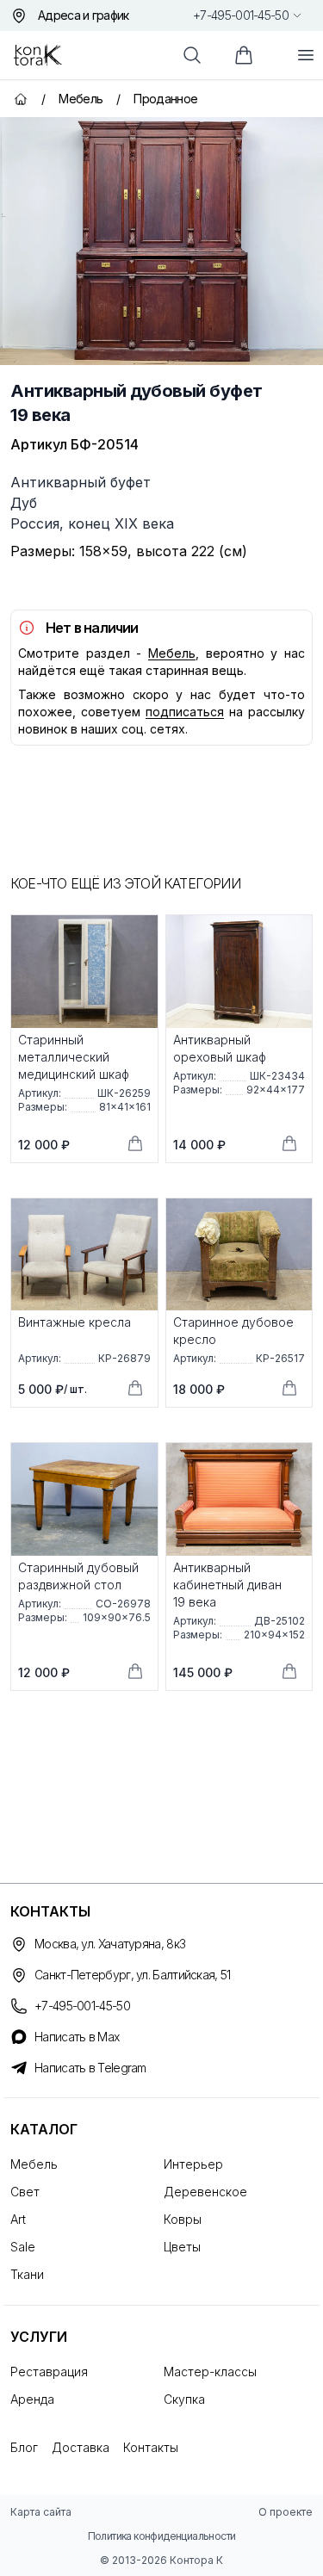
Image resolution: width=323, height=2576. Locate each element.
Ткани (27, 2274)
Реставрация (49, 2372)
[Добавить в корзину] (135, 1143)
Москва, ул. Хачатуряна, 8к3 (110, 1944)
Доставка (81, 2447)
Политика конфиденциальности (162, 2536)
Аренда (32, 2399)
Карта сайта (41, 2512)
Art (18, 2219)
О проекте (286, 2512)
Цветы (182, 2247)
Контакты (151, 2447)
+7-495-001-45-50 (241, 15)
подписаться (185, 712)
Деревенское (205, 2192)
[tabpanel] (161, 241)
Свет (25, 2192)
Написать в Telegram (90, 2068)
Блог (24, 2447)
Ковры (183, 2219)
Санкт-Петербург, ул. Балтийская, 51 (133, 1975)
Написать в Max (77, 2037)
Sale (23, 2247)
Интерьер (193, 2164)
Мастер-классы (210, 2372)
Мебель (172, 653)
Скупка (184, 2399)
